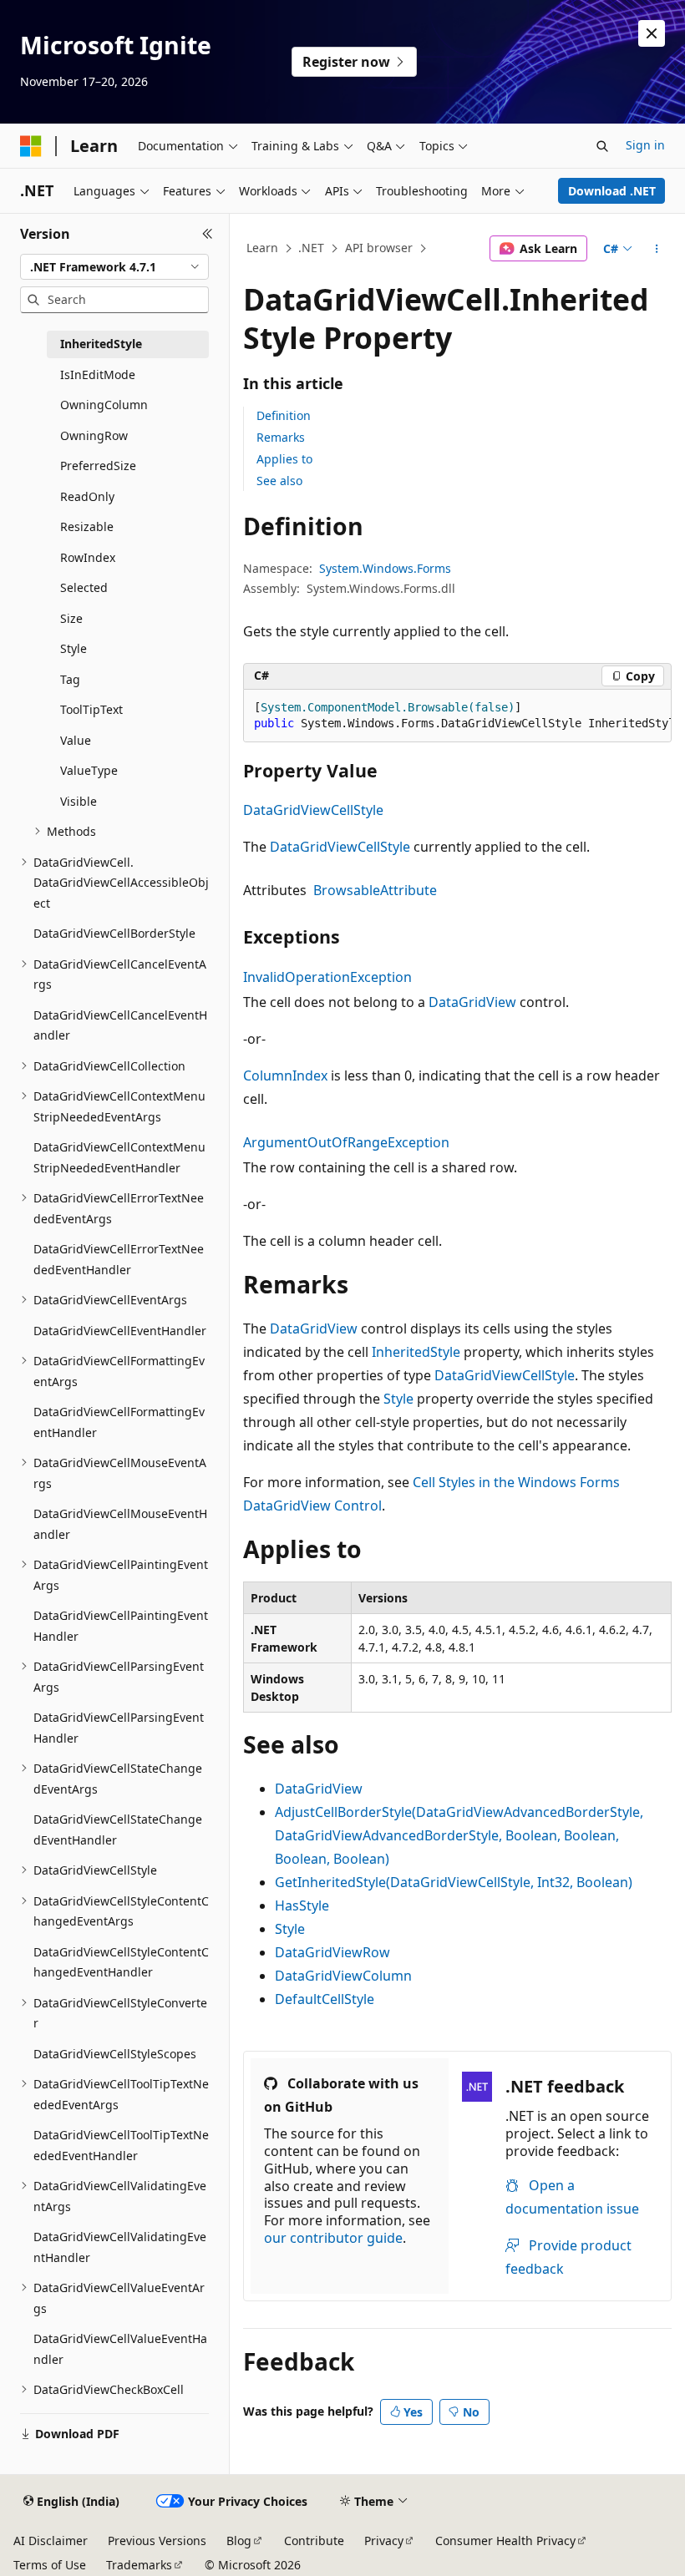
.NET (311, 248)
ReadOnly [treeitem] (87, 496)
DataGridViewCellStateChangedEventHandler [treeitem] (118, 1830)
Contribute (314, 2541)
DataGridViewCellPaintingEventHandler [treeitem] (121, 1626)
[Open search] (602, 146)
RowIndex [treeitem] (88, 557)
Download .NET (612, 191)
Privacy (384, 2541)
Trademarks (139, 2565)
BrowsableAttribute (375, 890)
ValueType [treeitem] (89, 770)
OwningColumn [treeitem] (104, 405)
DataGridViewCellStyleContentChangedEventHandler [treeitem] (121, 1962)
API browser (379, 248)
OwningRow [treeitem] (94, 435)
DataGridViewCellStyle (313, 810)
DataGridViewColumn (343, 1976)
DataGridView (472, 1002)
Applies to (284, 459)
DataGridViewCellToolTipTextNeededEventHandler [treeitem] (121, 2145)
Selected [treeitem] (84, 587)
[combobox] (114, 267)
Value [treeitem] (76, 740)
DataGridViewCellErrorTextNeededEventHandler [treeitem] (119, 1259)
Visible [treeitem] (79, 801)
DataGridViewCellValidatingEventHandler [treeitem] (120, 2247)
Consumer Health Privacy (505, 2541)
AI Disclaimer (51, 2541)
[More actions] (657, 249)
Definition (284, 415)
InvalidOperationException (327, 977)
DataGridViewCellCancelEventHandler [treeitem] (120, 1025)
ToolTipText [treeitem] (91, 709)
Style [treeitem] (74, 648)
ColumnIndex (285, 1075)
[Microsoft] (31, 146)
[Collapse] (208, 234)
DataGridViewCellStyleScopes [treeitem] (115, 2054)
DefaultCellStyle (325, 1999)
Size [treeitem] (71, 618)
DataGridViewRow (332, 1952)
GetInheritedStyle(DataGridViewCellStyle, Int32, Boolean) (454, 1882)
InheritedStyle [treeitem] (101, 344)
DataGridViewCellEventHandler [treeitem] (120, 1331)
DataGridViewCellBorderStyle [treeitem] (114, 933)
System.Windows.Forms (385, 568)
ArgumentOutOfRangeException (346, 1142)
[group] (457, 716)
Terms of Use (50, 2565)
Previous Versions (157, 2541)
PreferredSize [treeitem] (98, 466)
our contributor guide (333, 2238)
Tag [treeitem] (70, 679)
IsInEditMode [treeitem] (98, 375)
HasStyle (302, 1905)
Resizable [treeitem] (87, 526)
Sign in (645, 145)
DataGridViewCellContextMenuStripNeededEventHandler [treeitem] (119, 1157)
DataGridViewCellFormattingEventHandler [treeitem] (119, 1422)
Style (398, 1399)
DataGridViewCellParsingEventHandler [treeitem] (119, 1728)
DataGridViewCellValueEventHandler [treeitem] (120, 2349)
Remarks (281, 437)
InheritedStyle (416, 1352)
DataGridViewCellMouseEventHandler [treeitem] (120, 1524)
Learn (262, 248)
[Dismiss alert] (652, 33)
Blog (239, 2541)
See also (279, 481)
